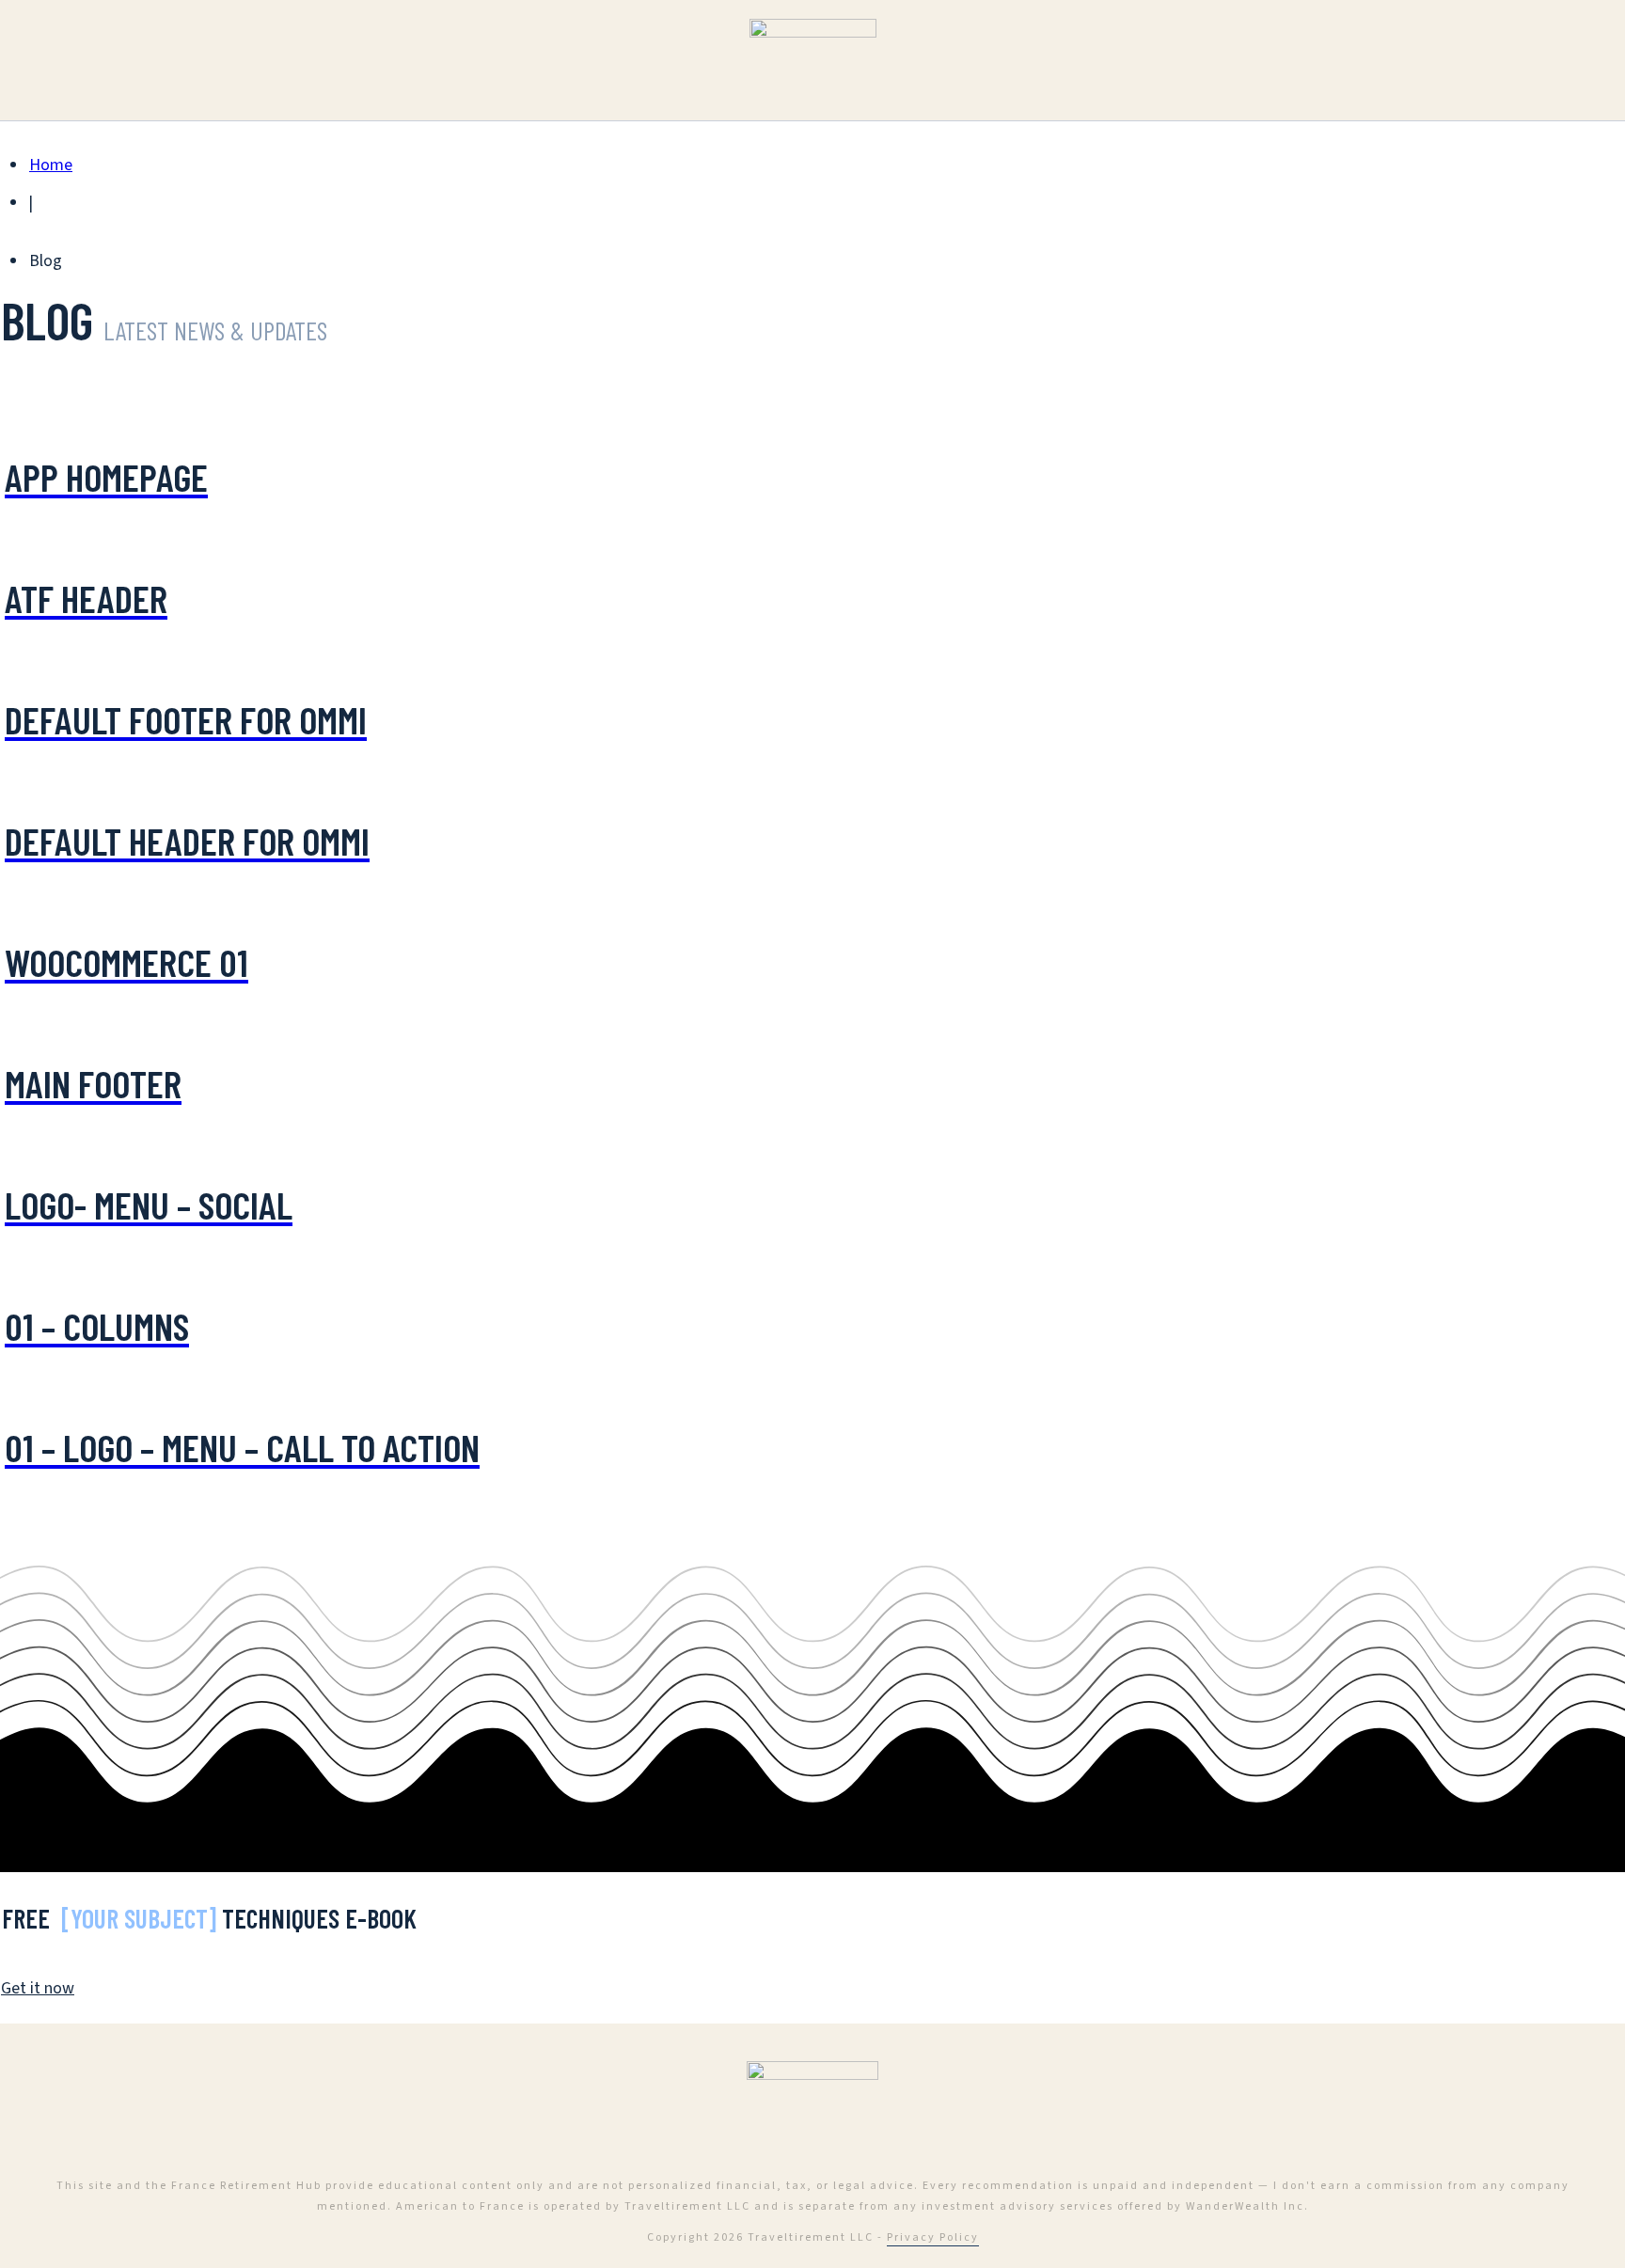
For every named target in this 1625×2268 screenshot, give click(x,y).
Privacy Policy (933, 2237)
